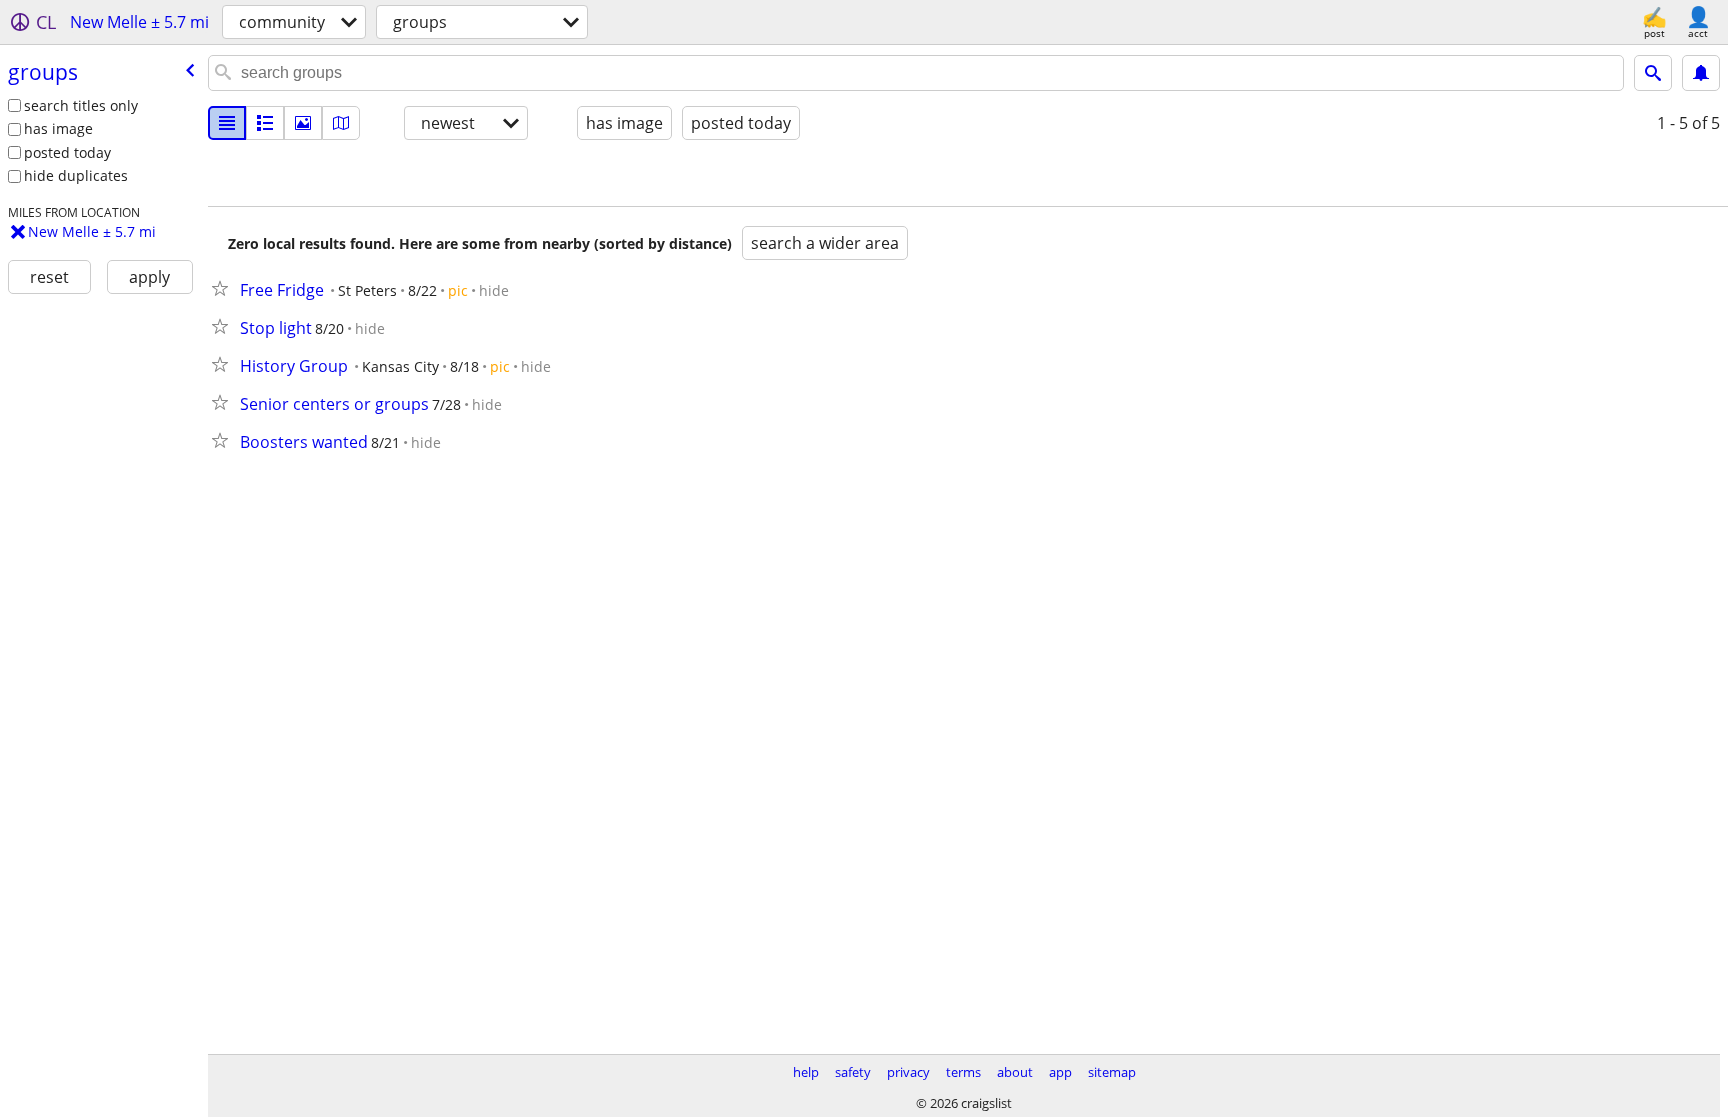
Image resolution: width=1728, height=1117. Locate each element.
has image (58, 128)
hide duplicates (76, 175)
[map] (341, 123)
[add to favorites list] (224, 288)
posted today (67, 152)
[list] (227, 123)
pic (458, 290)
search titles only (81, 105)
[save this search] (1701, 73)
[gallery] (303, 123)
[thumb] (265, 123)
